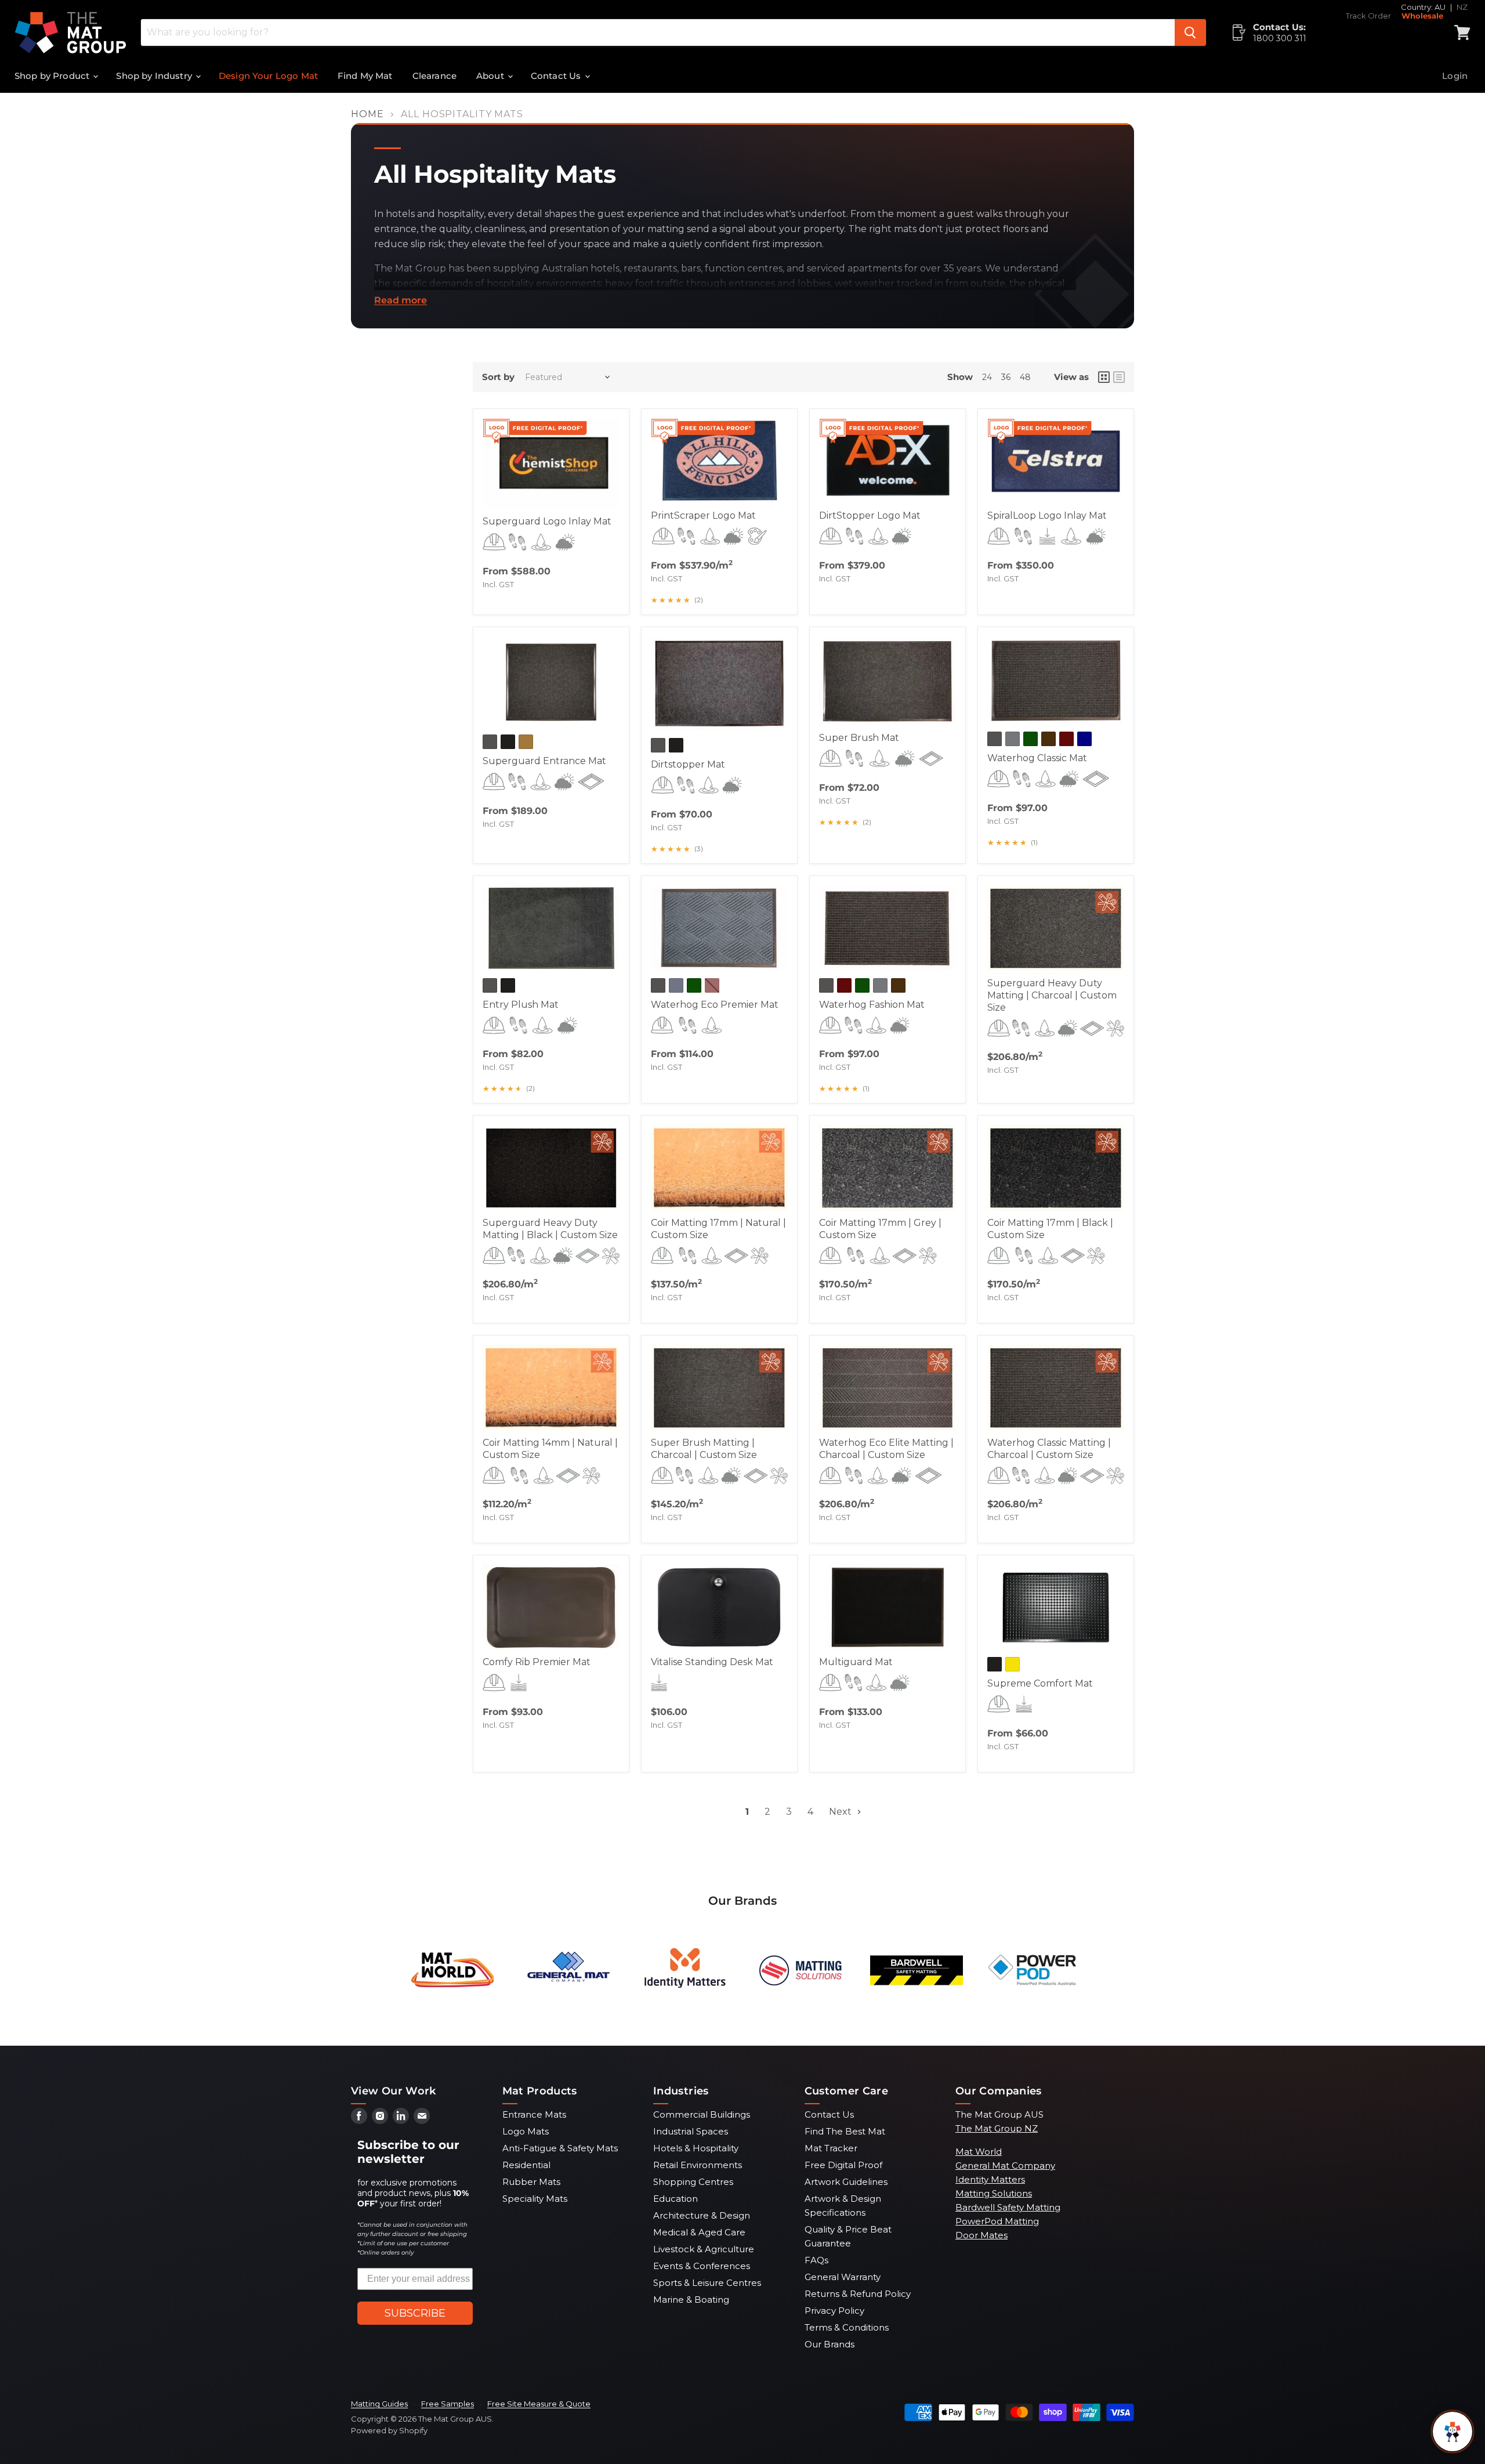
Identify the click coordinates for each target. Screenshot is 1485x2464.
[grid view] (1104, 377)
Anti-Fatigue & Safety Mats (560, 2148)
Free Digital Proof (843, 2165)
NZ (1462, 7)
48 (1025, 377)
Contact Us (557, 76)
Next (841, 1812)
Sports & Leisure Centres (707, 2283)
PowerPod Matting (997, 2221)
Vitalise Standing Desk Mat (712, 1662)
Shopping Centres (693, 2182)
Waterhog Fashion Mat (872, 1005)
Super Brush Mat (859, 738)
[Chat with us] (1453, 2432)
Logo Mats (526, 2131)
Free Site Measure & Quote (539, 2404)
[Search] (1190, 32)
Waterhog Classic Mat (1037, 758)
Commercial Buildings (702, 2114)
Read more (401, 301)
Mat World (979, 2152)
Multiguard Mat (856, 1662)
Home (367, 114)
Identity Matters (990, 2179)
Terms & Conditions (847, 2327)
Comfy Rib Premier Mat (537, 1662)
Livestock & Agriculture (704, 2249)
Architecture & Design (702, 2215)
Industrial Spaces (691, 2131)
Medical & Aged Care (699, 2232)
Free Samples (448, 2404)
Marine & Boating (691, 2300)
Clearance (434, 76)
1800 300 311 (1280, 38)
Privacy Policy (834, 2311)
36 (1006, 377)
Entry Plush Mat (521, 1005)
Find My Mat (365, 76)
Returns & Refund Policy (858, 2294)
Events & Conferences (702, 2266)
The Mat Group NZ (997, 2128)
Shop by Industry (155, 76)
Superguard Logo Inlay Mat (547, 521)
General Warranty (843, 2277)
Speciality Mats (535, 2199)
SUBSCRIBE (415, 2313)
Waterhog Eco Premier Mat (715, 1005)
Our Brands (830, 2344)
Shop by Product (53, 76)
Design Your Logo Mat (268, 76)
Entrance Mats (534, 2114)
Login (1455, 76)
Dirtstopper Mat (688, 764)
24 (987, 377)
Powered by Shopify (389, 2430)
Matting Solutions (994, 2193)
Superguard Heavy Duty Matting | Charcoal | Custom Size (1052, 995)
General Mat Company (1005, 2166)
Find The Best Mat (845, 2131)
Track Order (1368, 16)
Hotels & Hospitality (696, 2148)
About (491, 76)
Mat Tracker (831, 2148)
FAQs (816, 2260)
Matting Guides (379, 2404)
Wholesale (1422, 16)
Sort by (498, 377)
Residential (526, 2165)
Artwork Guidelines (846, 2182)
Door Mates (981, 2235)
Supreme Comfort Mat (1040, 1683)
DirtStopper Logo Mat (870, 515)
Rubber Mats (531, 2182)
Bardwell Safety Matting (1008, 2207)
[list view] (1119, 377)
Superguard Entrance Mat (544, 761)
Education (676, 2199)
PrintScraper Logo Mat (703, 515)
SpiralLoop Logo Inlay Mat (1047, 515)
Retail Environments (698, 2165)
